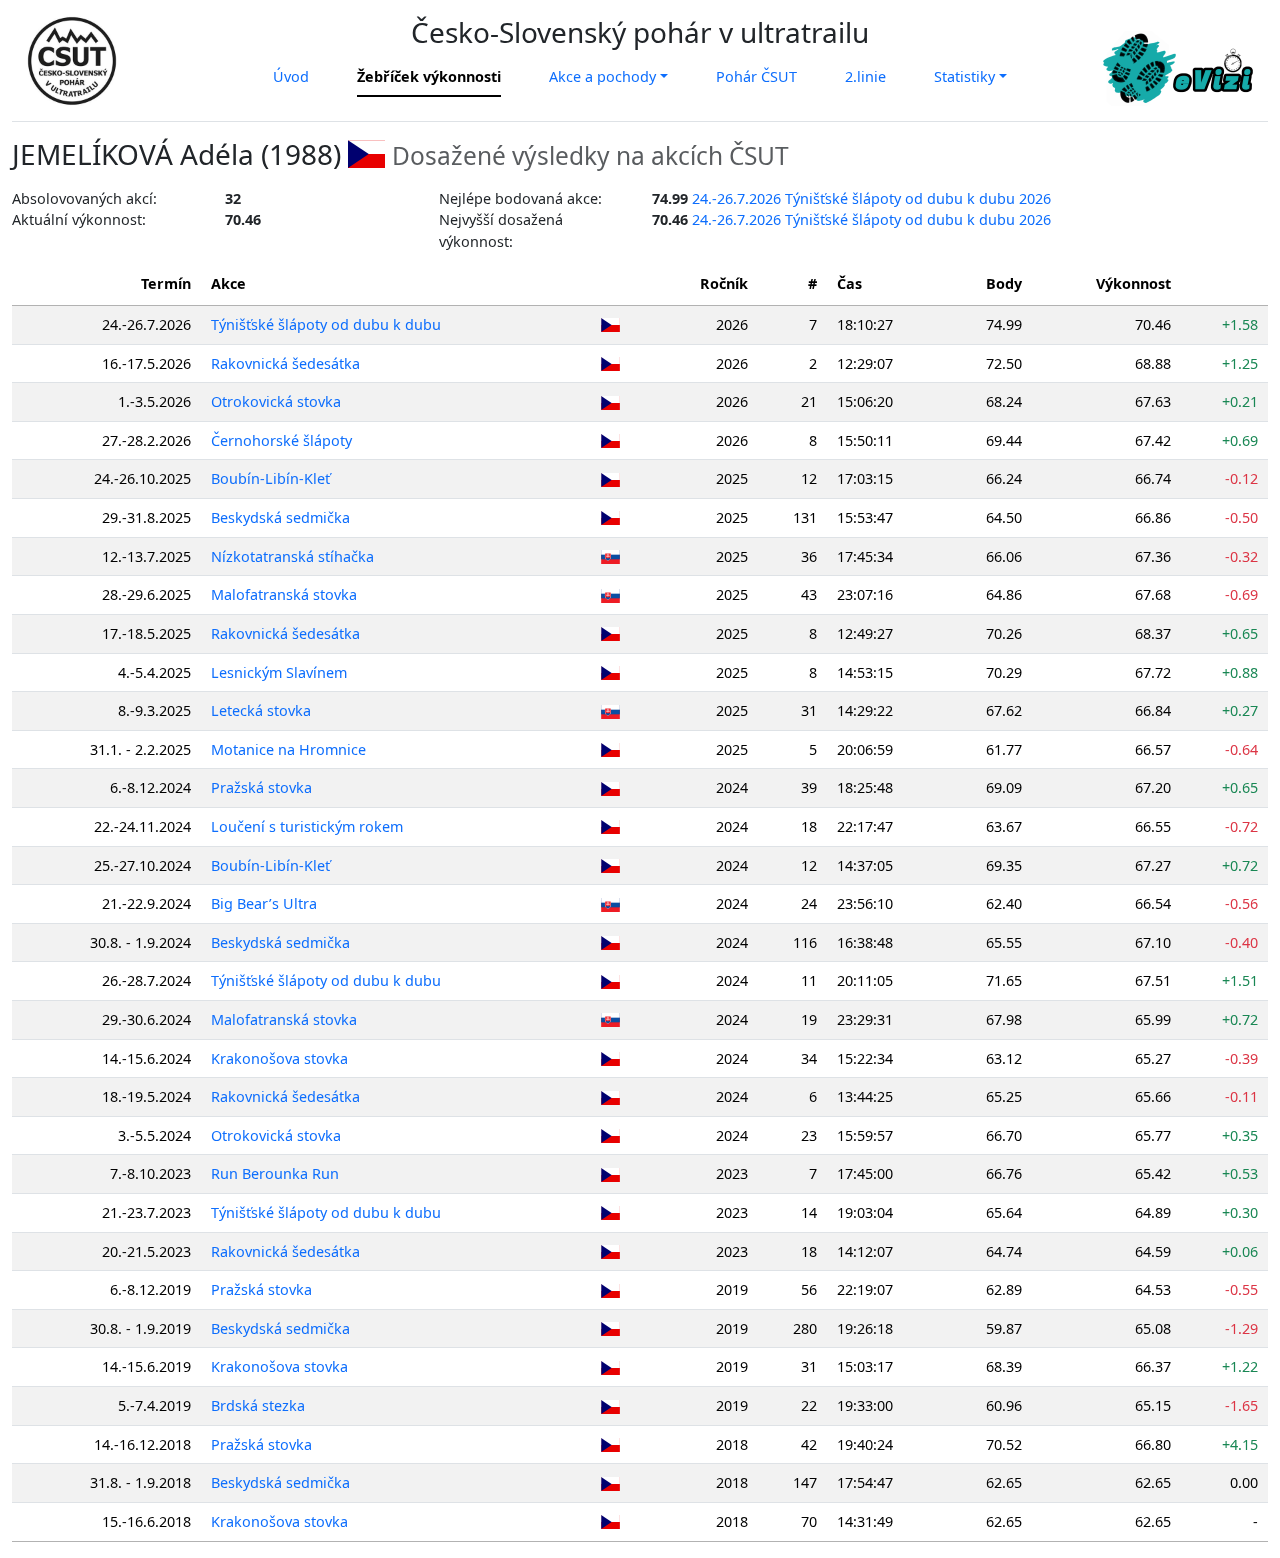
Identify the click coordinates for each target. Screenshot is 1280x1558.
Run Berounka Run (275, 1173)
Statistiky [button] (964, 76)
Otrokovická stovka (276, 401)
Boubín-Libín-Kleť (270, 478)
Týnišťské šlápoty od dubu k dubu (326, 324)
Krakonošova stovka (279, 1058)
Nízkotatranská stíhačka (292, 556)
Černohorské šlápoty (281, 440)
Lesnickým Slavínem (279, 672)
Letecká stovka (261, 710)
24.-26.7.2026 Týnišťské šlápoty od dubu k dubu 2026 (871, 198)
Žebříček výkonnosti (429, 76)
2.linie (865, 76)
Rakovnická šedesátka (285, 363)
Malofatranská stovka (284, 594)
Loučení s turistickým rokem (307, 826)
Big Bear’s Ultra (264, 903)
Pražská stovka (261, 787)
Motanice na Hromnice (288, 749)
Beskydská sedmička (280, 517)
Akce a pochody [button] (602, 76)
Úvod (291, 76)
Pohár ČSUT (756, 76)
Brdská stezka (258, 1405)
